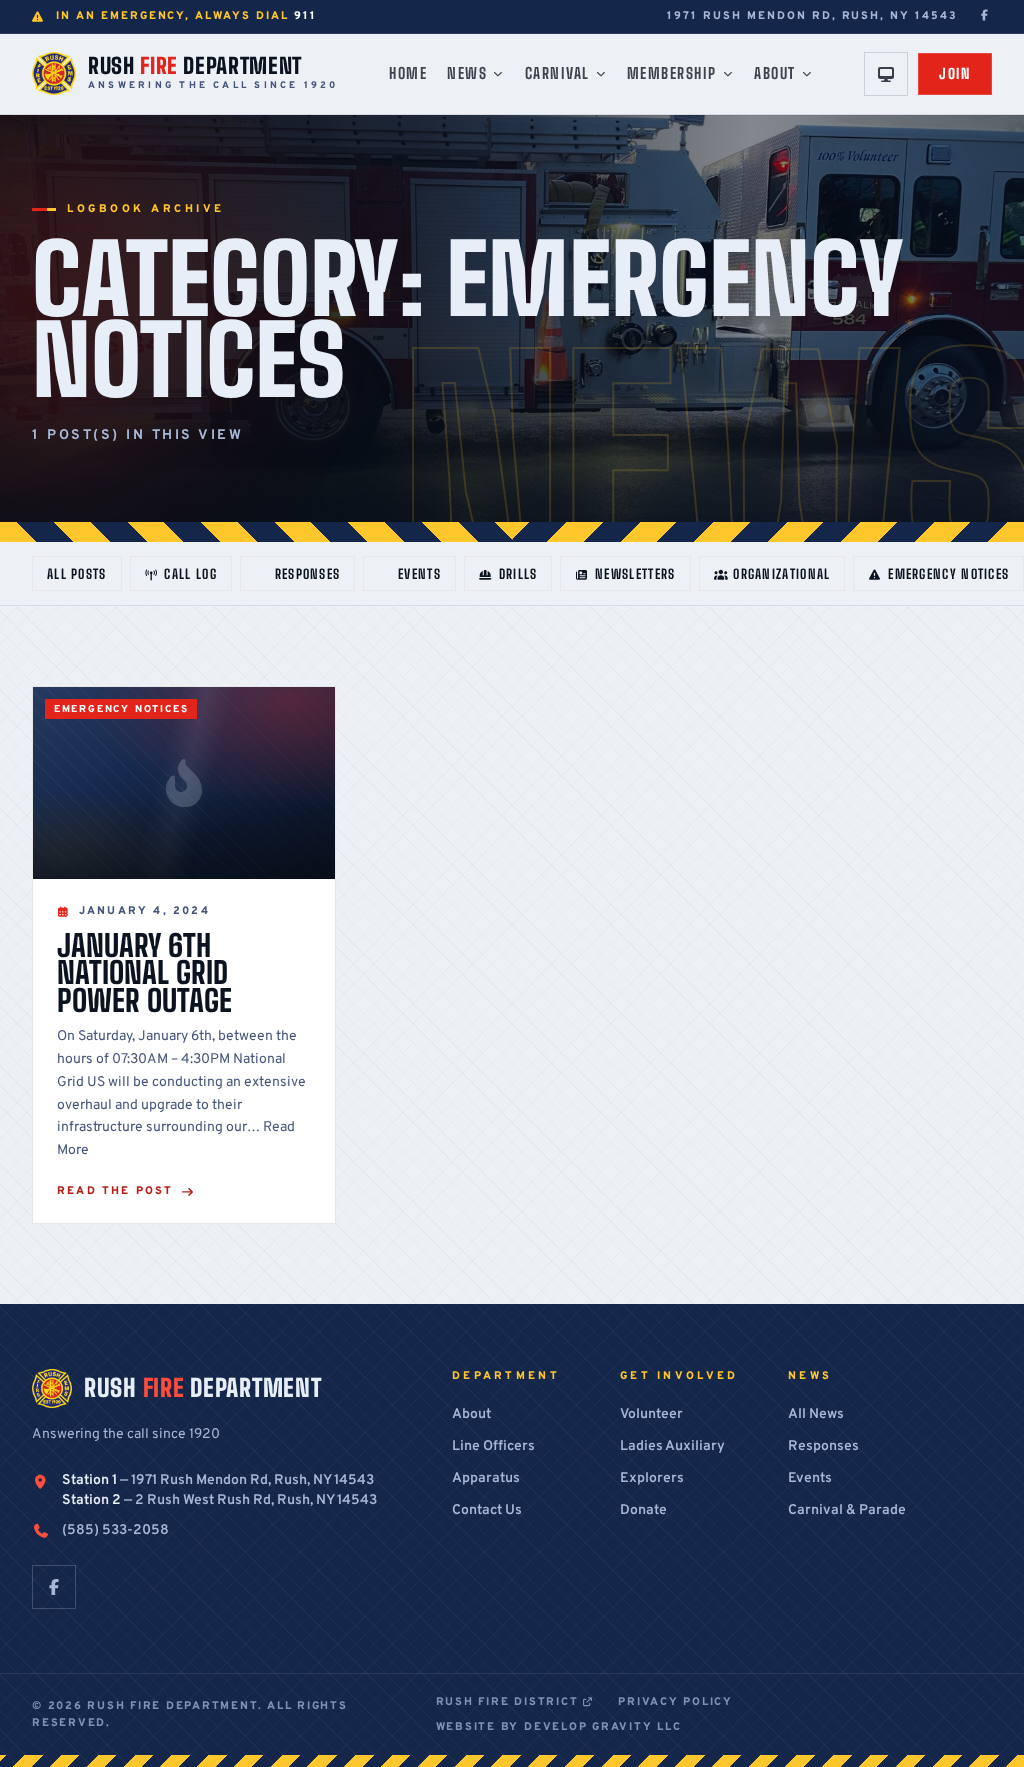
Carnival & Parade (847, 1510)
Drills (518, 574)
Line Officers (493, 1446)
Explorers (652, 1478)
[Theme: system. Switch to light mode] (886, 74)
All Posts (77, 574)
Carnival (557, 73)
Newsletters (635, 574)
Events (419, 574)
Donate (643, 1510)
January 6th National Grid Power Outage (144, 972)
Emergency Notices (948, 574)
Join (955, 73)
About (775, 73)
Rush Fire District (509, 1702)
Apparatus (486, 1478)
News (467, 73)
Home (408, 73)
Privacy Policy (675, 1702)
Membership (672, 73)
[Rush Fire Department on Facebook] (985, 16)
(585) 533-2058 (115, 1530)
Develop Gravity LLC (602, 1727)
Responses (308, 574)
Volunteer (651, 1414)
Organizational (781, 574)
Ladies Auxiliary (672, 1446)
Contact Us (487, 1510)
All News (816, 1414)
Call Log (190, 574)
